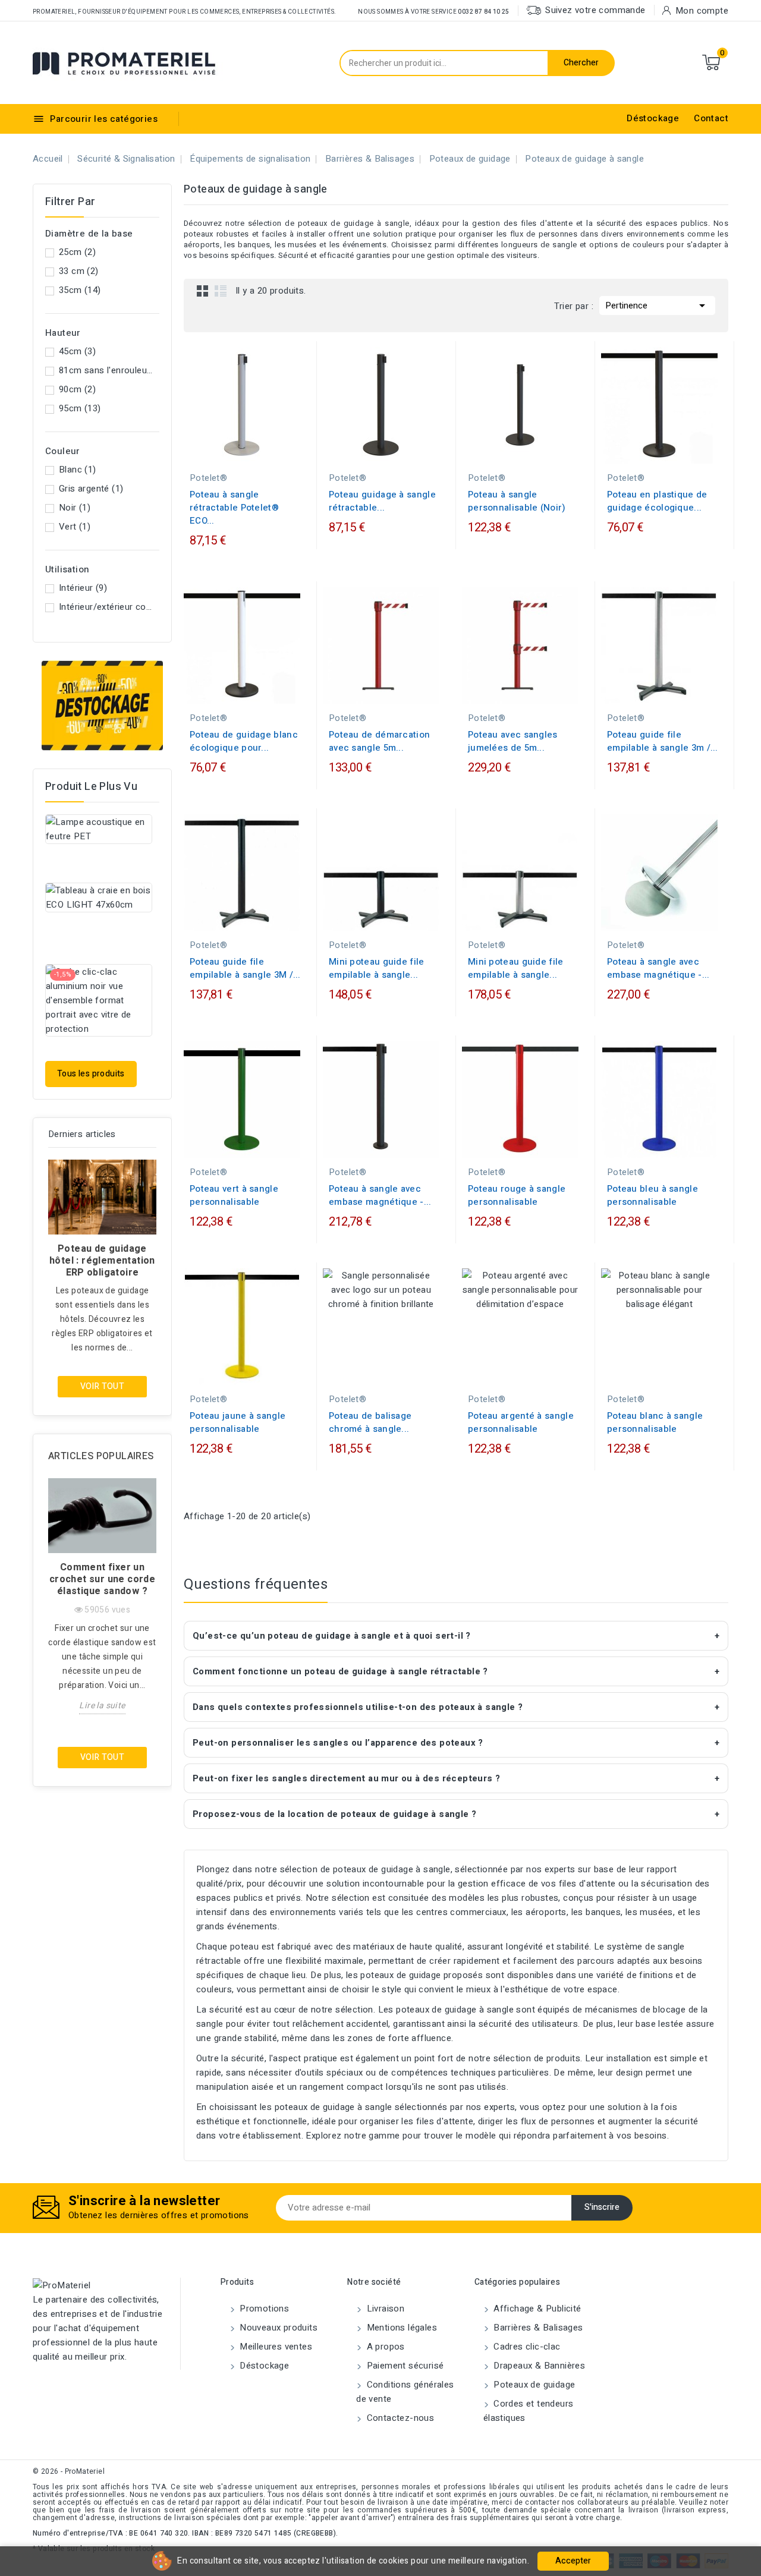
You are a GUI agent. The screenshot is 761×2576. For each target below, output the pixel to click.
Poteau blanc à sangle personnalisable (655, 1422)
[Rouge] (259, 451)
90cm (77, 389)
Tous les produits (91, 1074)
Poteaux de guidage (533, 2385)
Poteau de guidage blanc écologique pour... (244, 741)
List (221, 291)
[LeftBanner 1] (102, 706)
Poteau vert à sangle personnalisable (234, 1195)
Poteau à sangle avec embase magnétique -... (658, 968)
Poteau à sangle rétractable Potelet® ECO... (234, 508)
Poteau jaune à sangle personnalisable (238, 1422)
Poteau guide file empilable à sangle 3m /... (663, 741)
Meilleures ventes (275, 2347)
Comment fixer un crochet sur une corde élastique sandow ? (102, 1579)
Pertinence (657, 306)
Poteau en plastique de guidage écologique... (657, 501)
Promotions (263, 2309)
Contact (711, 118)
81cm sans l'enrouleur (107, 370)
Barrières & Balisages (537, 2328)
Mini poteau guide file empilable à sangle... (377, 968)
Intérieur (83, 588)
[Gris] (398, 1145)
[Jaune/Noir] (381, 686)
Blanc (78, 470)
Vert (75, 527)
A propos (384, 2347)
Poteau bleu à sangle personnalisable (652, 1195)
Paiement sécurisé (404, 2366)
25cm (77, 252)
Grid (203, 291)
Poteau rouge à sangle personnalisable (517, 1195)
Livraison (384, 2309)
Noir (75, 508)
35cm (80, 290)
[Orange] (677, 451)
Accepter (573, 2561)
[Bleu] (247, 451)
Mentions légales (400, 2328)
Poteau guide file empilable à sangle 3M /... (245, 968)
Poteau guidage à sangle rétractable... (382, 501)
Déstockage (653, 118)
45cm (77, 351)
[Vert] (537, 451)
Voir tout (103, 1386)
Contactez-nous (399, 2418)
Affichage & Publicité (536, 2309)
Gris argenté (91, 489)
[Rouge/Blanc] (403, 686)
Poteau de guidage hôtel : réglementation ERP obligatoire (102, 1261)
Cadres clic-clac (526, 2347)
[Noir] (235, 451)
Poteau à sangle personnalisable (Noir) (517, 501)
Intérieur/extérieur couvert (107, 607)
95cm (80, 408)
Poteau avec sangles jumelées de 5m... (513, 741)
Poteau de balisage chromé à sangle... (370, 1422)
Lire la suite (102, 1706)
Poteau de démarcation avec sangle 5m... (379, 741)
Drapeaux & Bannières (538, 2366)
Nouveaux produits (277, 2328)
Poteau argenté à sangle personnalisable (521, 1422)
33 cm (79, 271)
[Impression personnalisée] (521, 686)
